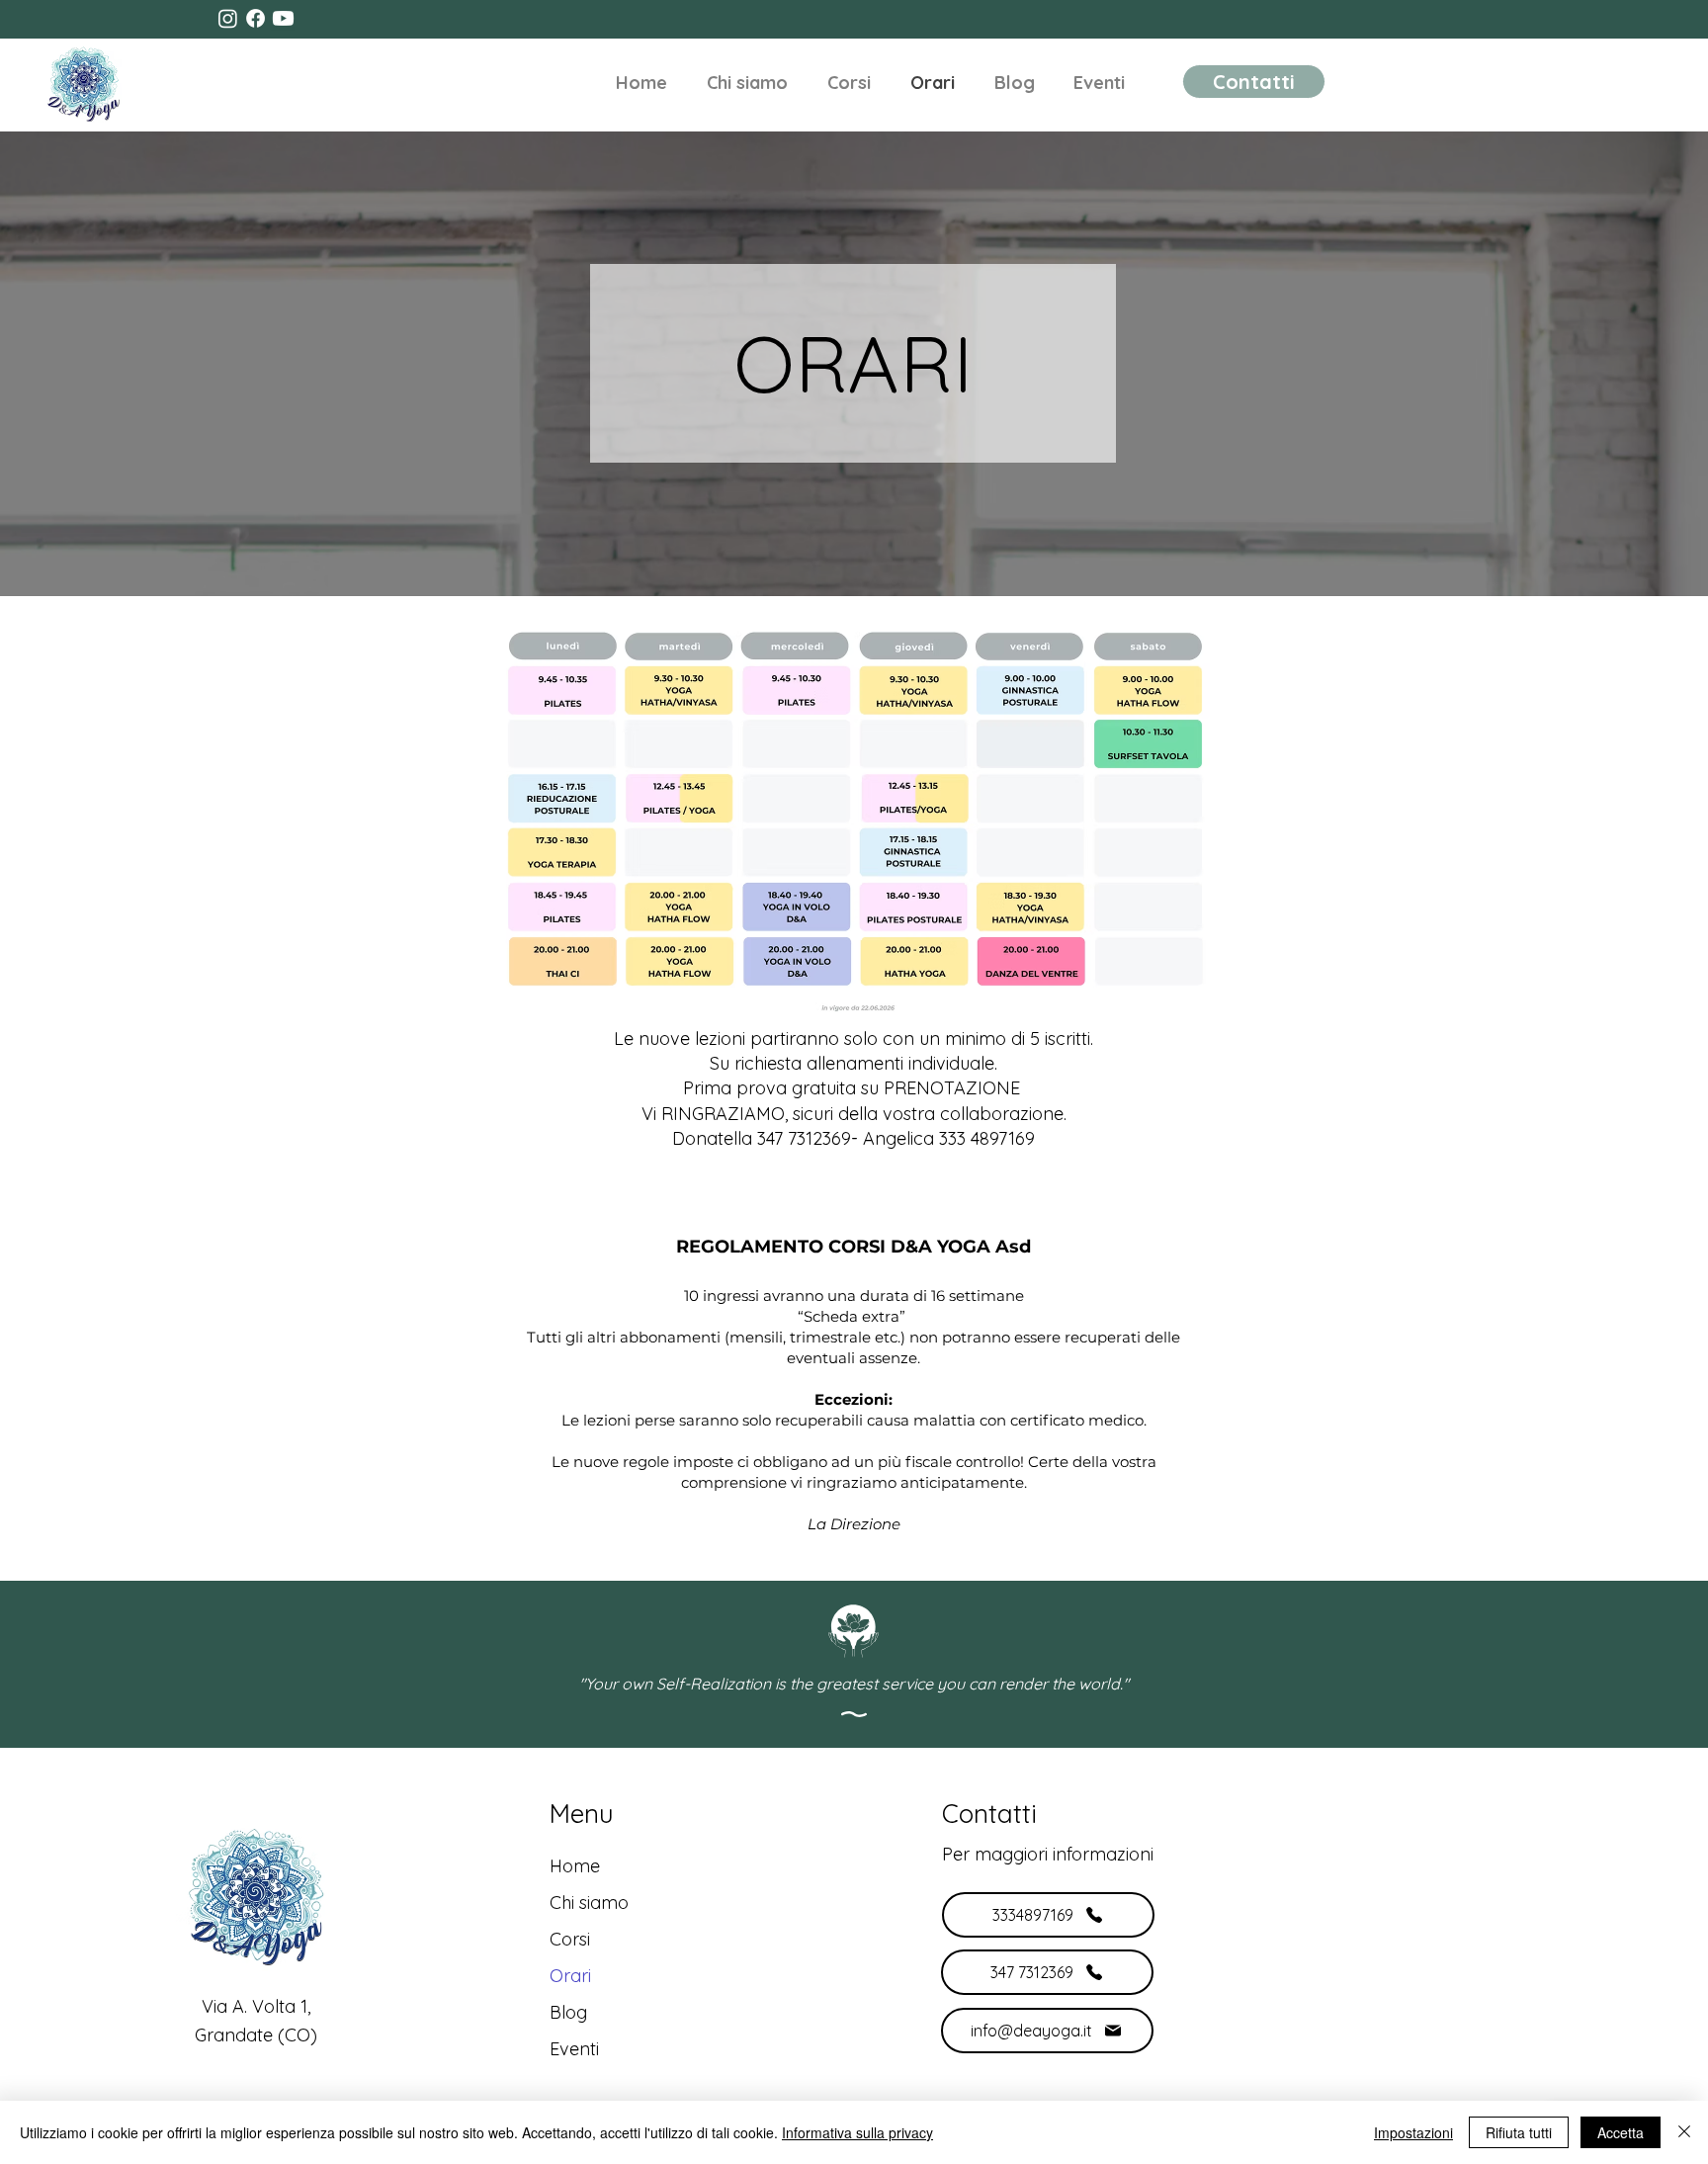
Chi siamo (589, 1903)
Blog (568, 2012)
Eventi (574, 2049)
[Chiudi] (1684, 2132)
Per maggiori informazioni (1048, 1854)
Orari (570, 1976)
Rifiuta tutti (1519, 2132)
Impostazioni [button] (1413, 2132)
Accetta (1621, 2132)
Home (575, 1866)
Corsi (570, 1939)
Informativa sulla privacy (857, 2132)
